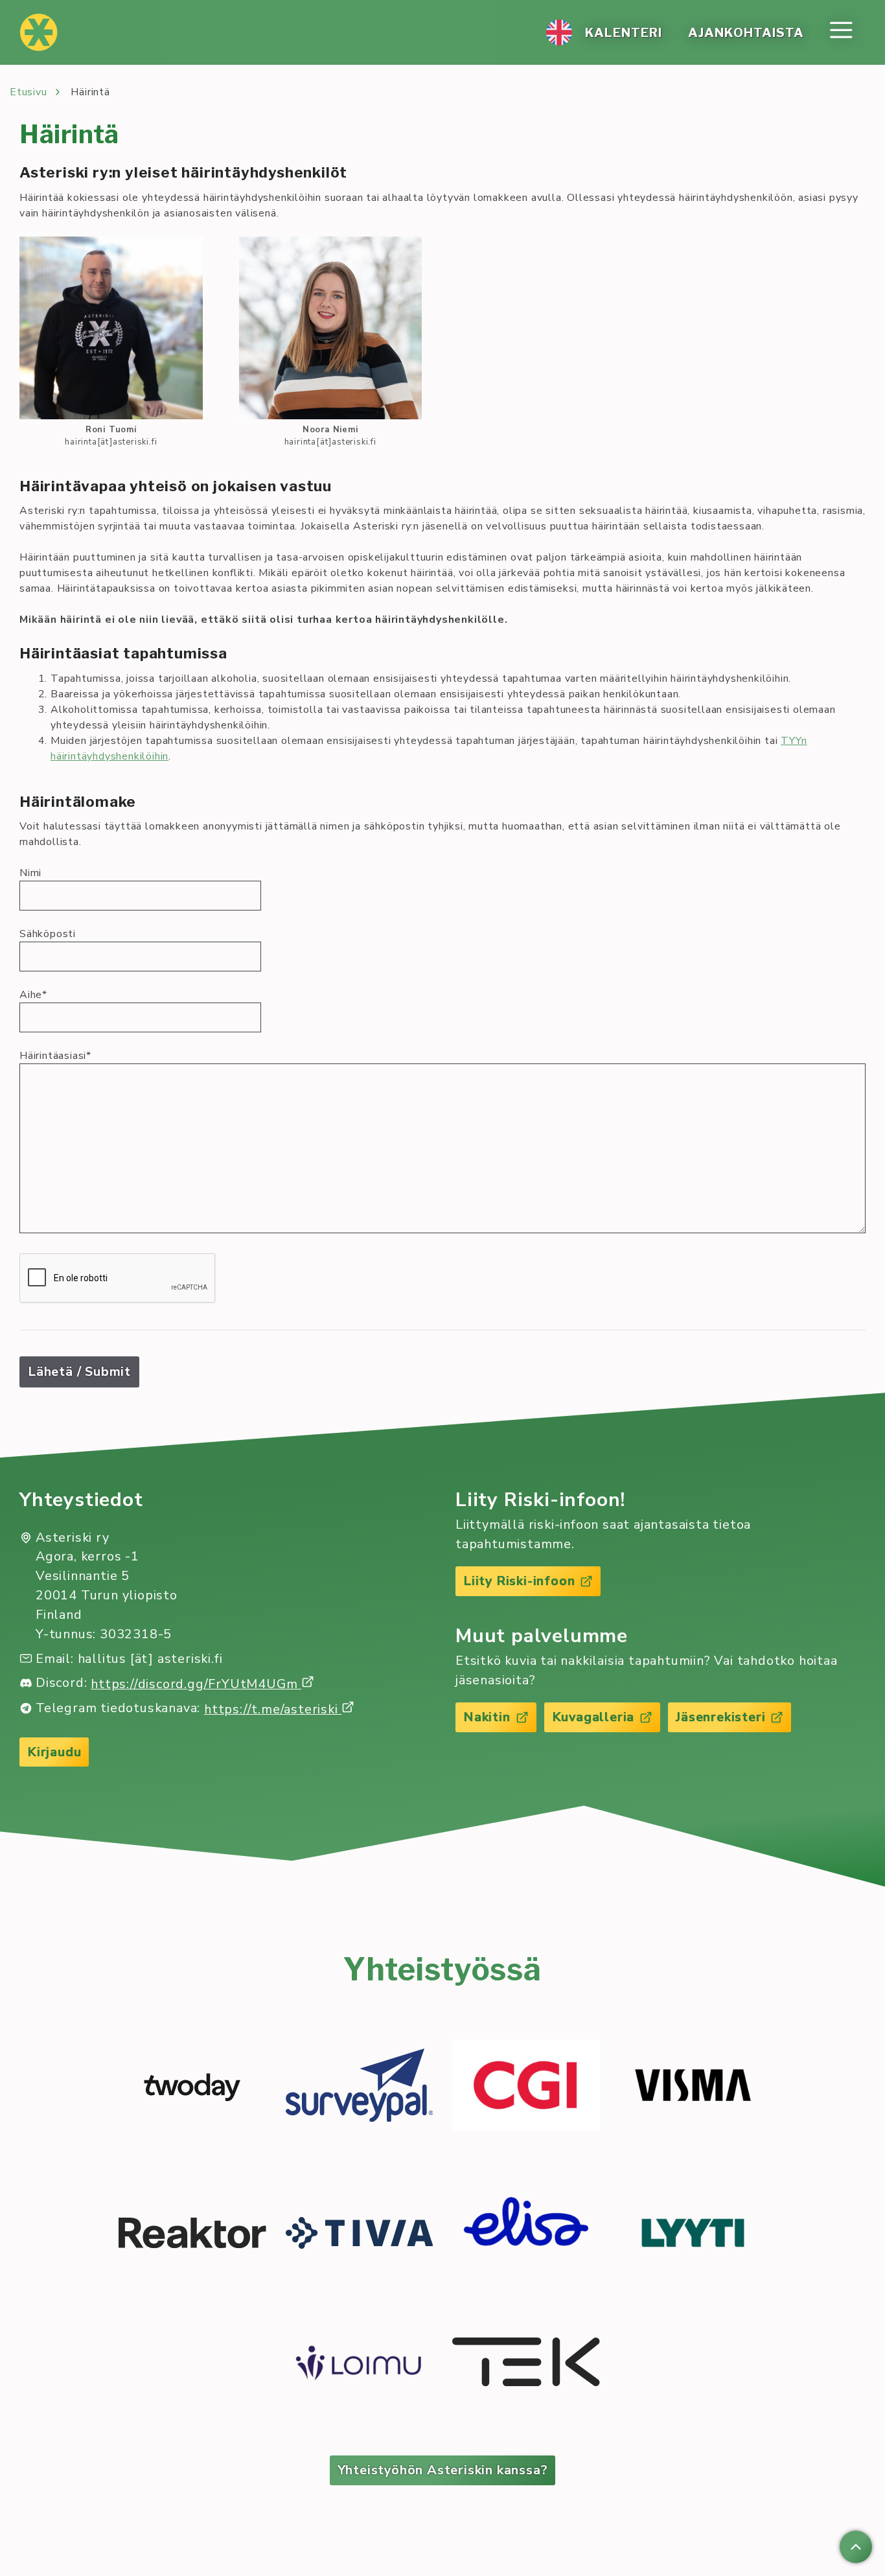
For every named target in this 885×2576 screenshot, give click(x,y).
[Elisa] (526, 2235)
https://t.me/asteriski (273, 1709)
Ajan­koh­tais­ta (746, 32)
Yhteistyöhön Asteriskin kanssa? (443, 2470)
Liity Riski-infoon (519, 1581)
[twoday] (192, 2087)
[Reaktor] (192, 2235)
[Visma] (693, 2088)
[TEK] (526, 2364)
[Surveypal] (360, 2088)
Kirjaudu (54, 1752)
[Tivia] (360, 2235)
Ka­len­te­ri (624, 32)
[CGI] (526, 2087)
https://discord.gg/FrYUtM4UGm (196, 1684)
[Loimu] (360, 2364)
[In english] (559, 32)
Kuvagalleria (593, 1717)
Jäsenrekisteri (720, 1717)
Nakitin (487, 1717)
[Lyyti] (693, 2235)
